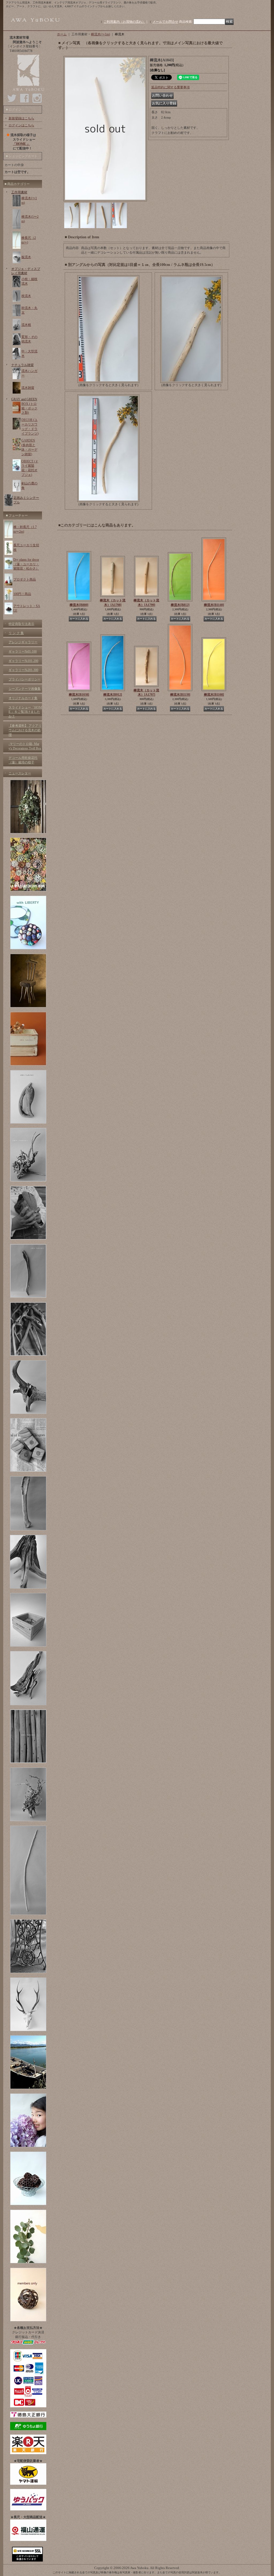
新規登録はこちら (21, 118)
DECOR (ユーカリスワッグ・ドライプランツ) (30, 427)
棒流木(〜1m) (29, 200)
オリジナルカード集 (23, 698)
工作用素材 (19, 192)
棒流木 (79, 605)
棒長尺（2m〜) (29, 240)
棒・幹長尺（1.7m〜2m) (25, 529)
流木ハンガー (29, 373)
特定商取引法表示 (21, 624)
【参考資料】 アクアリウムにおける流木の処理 (25, 730)
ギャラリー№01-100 (23, 651)
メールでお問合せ (165, 22)
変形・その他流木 (29, 339)
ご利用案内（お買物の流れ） (124, 22)
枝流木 (26, 296)
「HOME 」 (21, 144)
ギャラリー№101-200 (23, 661)
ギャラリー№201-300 (23, 670)
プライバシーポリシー (25, 679)
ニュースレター (20, 773)
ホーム (62, 34)
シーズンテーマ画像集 (25, 689)
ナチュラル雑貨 (22, 365)
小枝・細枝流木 (29, 281)
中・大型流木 (29, 354)
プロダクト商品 (25, 579)
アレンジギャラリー (23, 642)
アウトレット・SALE (27, 608)
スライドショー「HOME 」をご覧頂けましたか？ (25, 712)
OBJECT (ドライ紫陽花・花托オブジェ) (30, 468)
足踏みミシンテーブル (26, 500)
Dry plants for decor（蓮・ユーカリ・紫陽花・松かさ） (26, 564)
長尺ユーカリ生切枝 (26, 547)
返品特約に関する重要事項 (170, 87)
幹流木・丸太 (29, 310)
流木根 (26, 325)
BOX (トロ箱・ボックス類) (29, 408)
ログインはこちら (21, 125)
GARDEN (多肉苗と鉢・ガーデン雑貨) (29, 447)
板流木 (26, 257)
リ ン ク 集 (16, 633)
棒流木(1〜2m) (30, 219)
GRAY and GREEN (24, 399)
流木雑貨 (28, 388)
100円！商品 (22, 594)
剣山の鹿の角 (29, 486)
